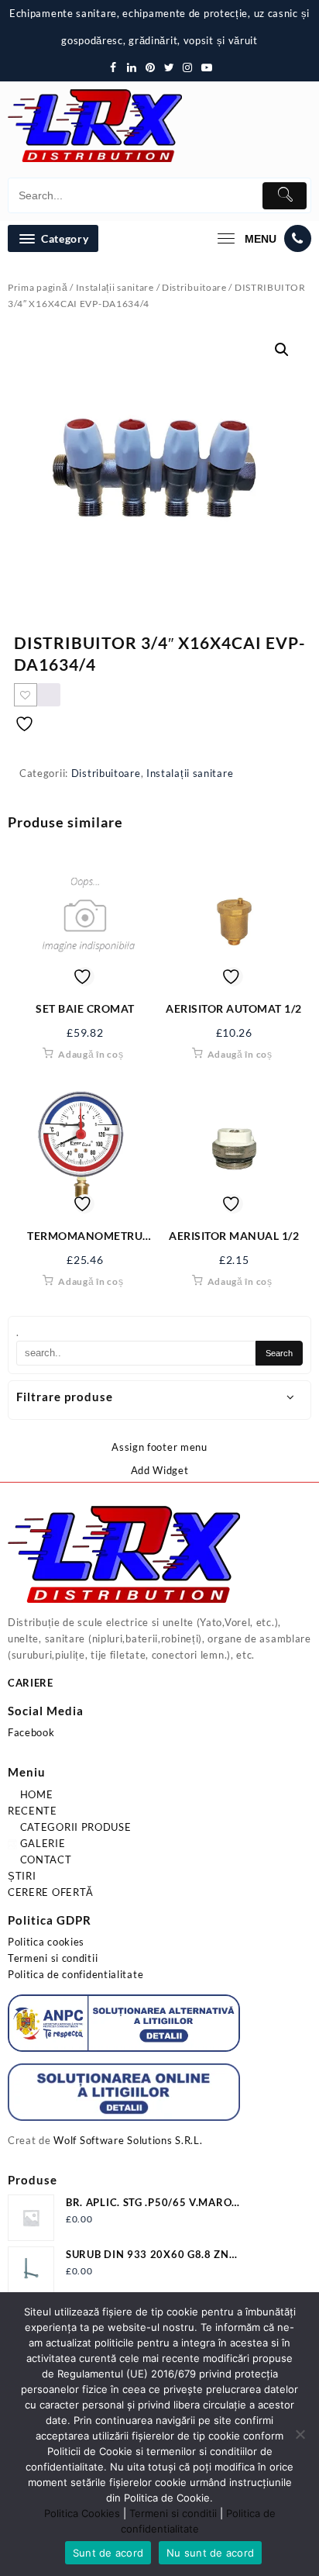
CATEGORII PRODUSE (74, 1827)
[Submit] (285, 196)
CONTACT (45, 1859)
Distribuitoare (194, 287)
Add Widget (160, 1470)
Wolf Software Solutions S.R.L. (128, 2140)
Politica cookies (46, 1942)
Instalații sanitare (115, 287)
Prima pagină (38, 287)
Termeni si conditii (53, 1958)
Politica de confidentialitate (75, 1974)
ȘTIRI (22, 1876)
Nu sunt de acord (210, 2553)
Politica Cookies (82, 2513)
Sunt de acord (108, 2553)
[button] (282, 350)
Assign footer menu (159, 1447)
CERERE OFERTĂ (51, 1892)
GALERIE (41, 1843)
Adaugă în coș (91, 1054)
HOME (35, 1794)
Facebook (31, 1732)
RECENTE (33, 1811)
